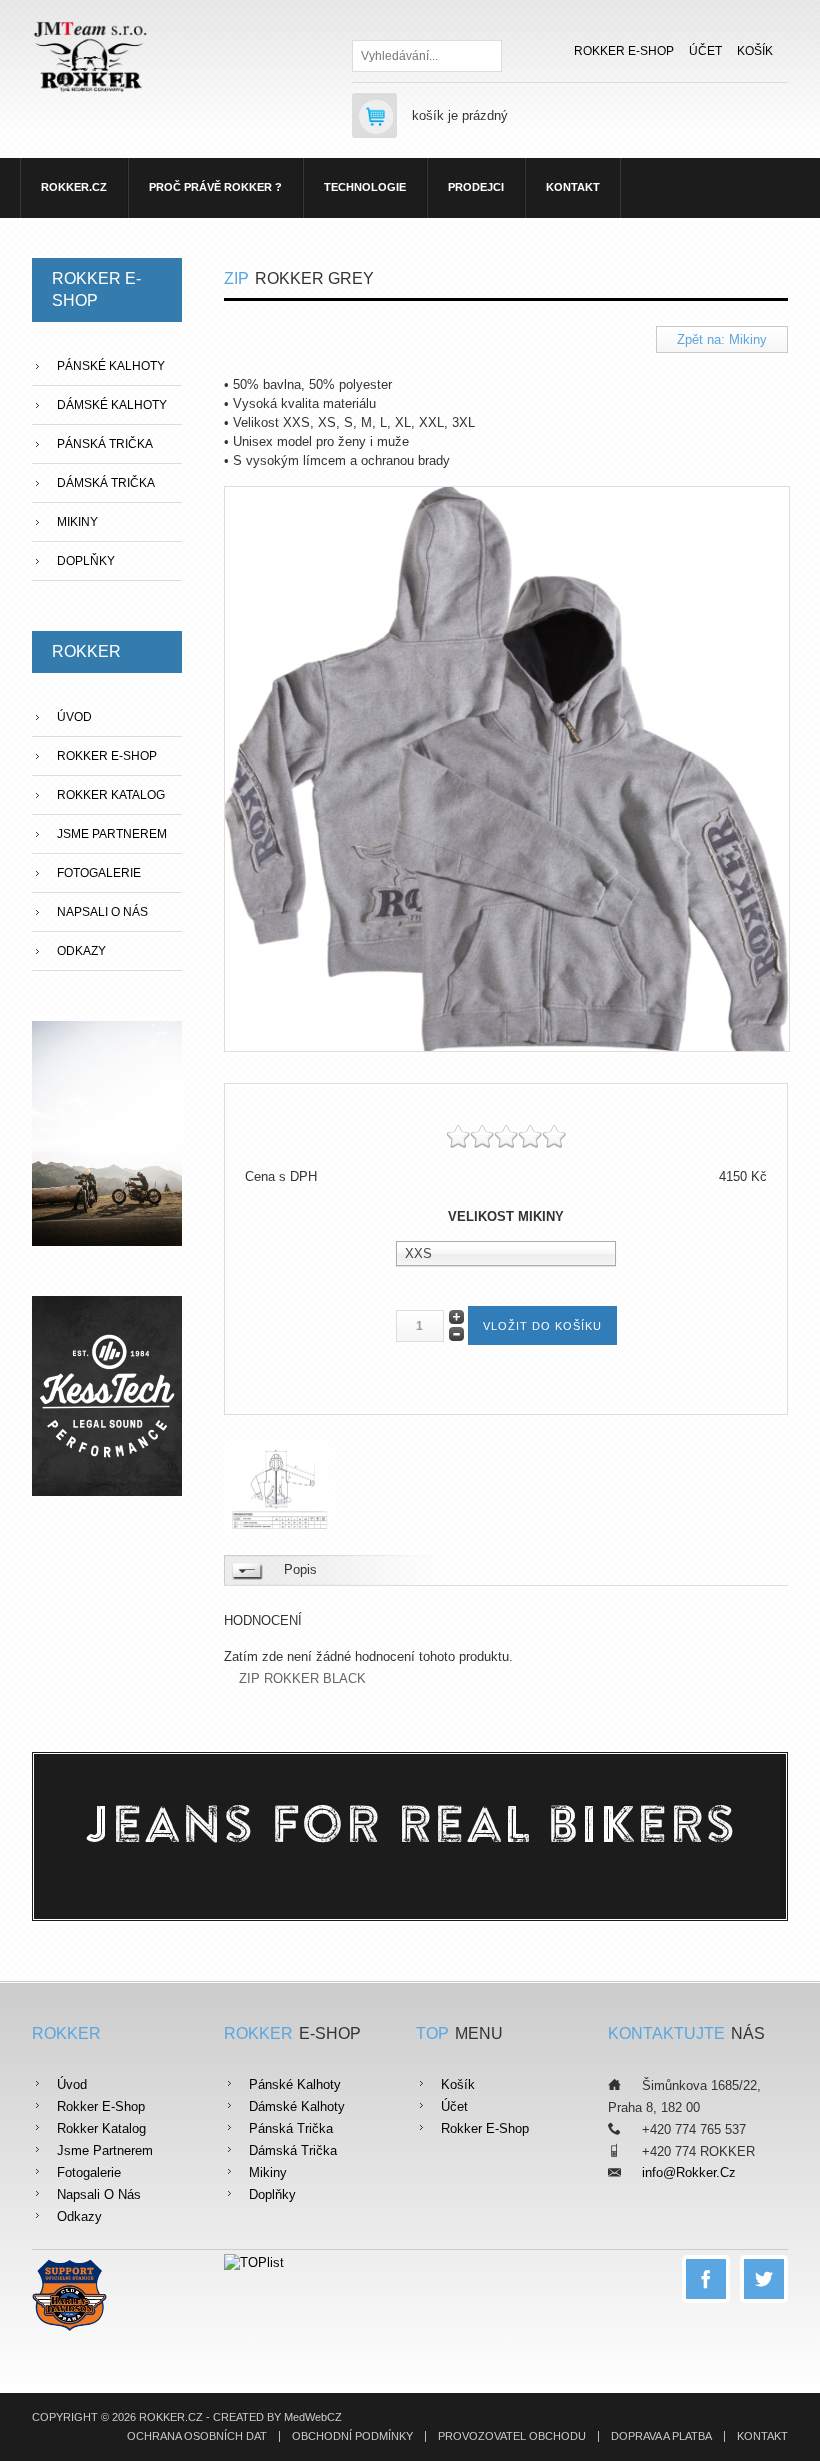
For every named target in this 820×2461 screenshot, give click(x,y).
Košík (755, 51)
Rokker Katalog (111, 795)
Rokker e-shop (624, 51)
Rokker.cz (74, 187)
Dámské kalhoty (112, 405)
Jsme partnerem (112, 834)
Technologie (365, 187)
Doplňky (86, 561)
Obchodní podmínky (352, 2436)
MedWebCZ (313, 2417)
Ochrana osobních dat (197, 2436)
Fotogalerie (99, 873)
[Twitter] (764, 2279)
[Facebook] (706, 2279)
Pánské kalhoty (111, 366)
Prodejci (476, 187)
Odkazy (81, 951)
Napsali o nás (102, 912)
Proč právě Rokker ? (215, 187)
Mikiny (77, 522)
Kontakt (573, 187)
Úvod (74, 717)
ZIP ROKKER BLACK (302, 1679)
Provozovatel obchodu (512, 2436)
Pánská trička (105, 444)
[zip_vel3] (283, 1486)
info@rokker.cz (689, 2172)
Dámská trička (106, 483)
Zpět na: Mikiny (722, 339)
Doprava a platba (661, 2436)
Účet (705, 51)
